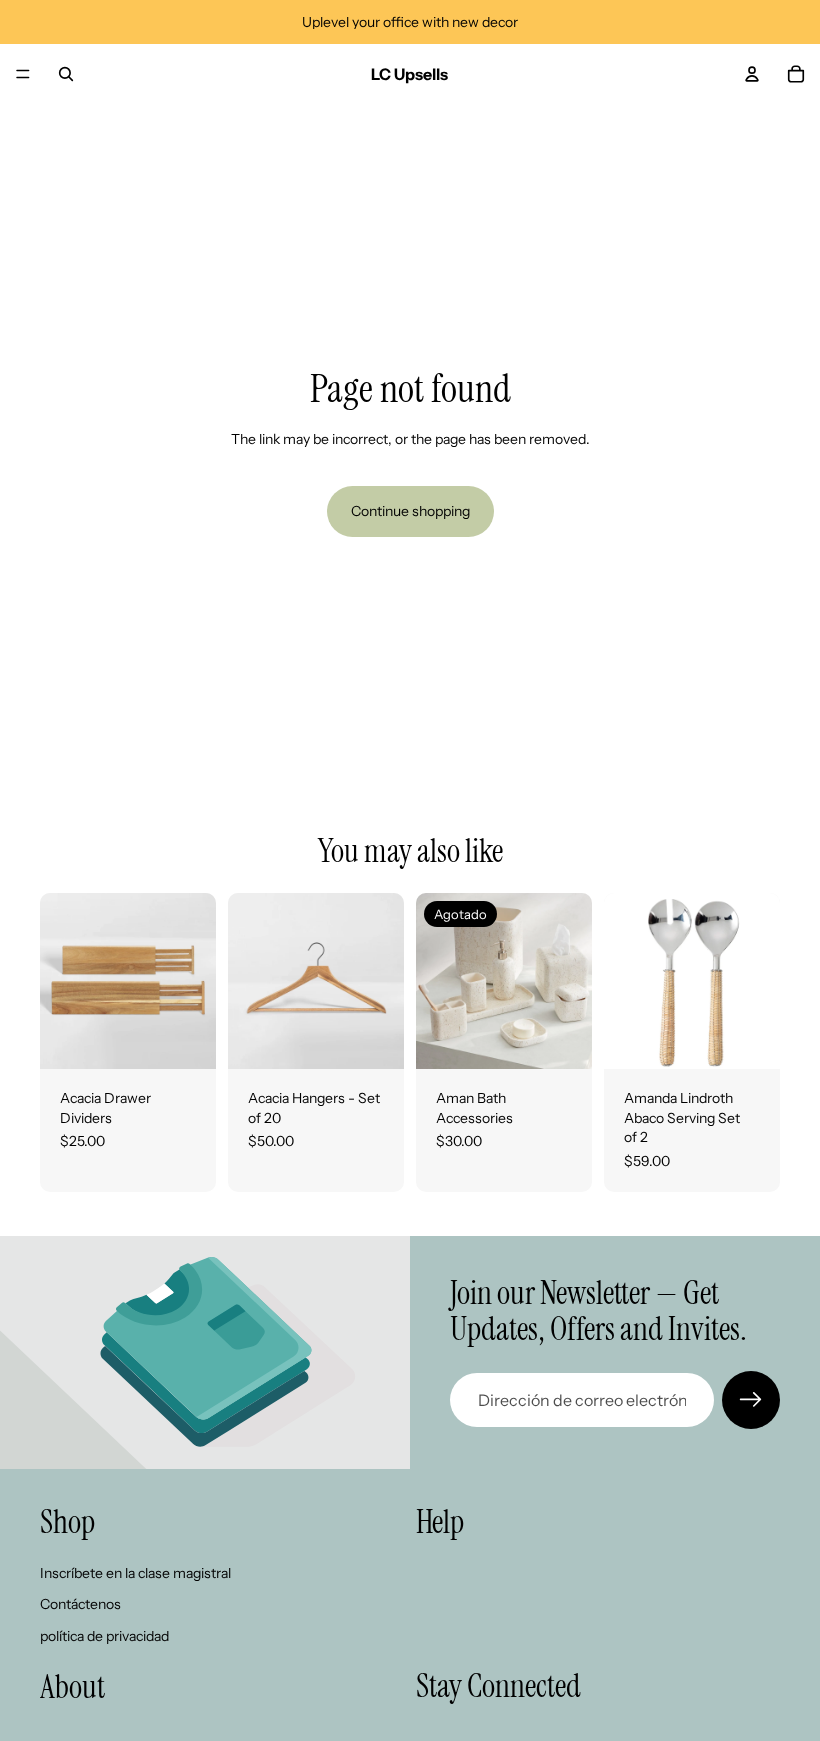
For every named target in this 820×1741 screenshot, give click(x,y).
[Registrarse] (751, 1400)
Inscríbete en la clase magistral (135, 1572)
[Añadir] (749, 1038)
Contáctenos (80, 1604)
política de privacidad (104, 1636)
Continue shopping (410, 511)
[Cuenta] (752, 74)
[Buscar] (66, 74)
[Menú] (23, 74)
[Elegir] (185, 1038)
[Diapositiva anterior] (62, 981)
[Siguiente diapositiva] (194, 981)
